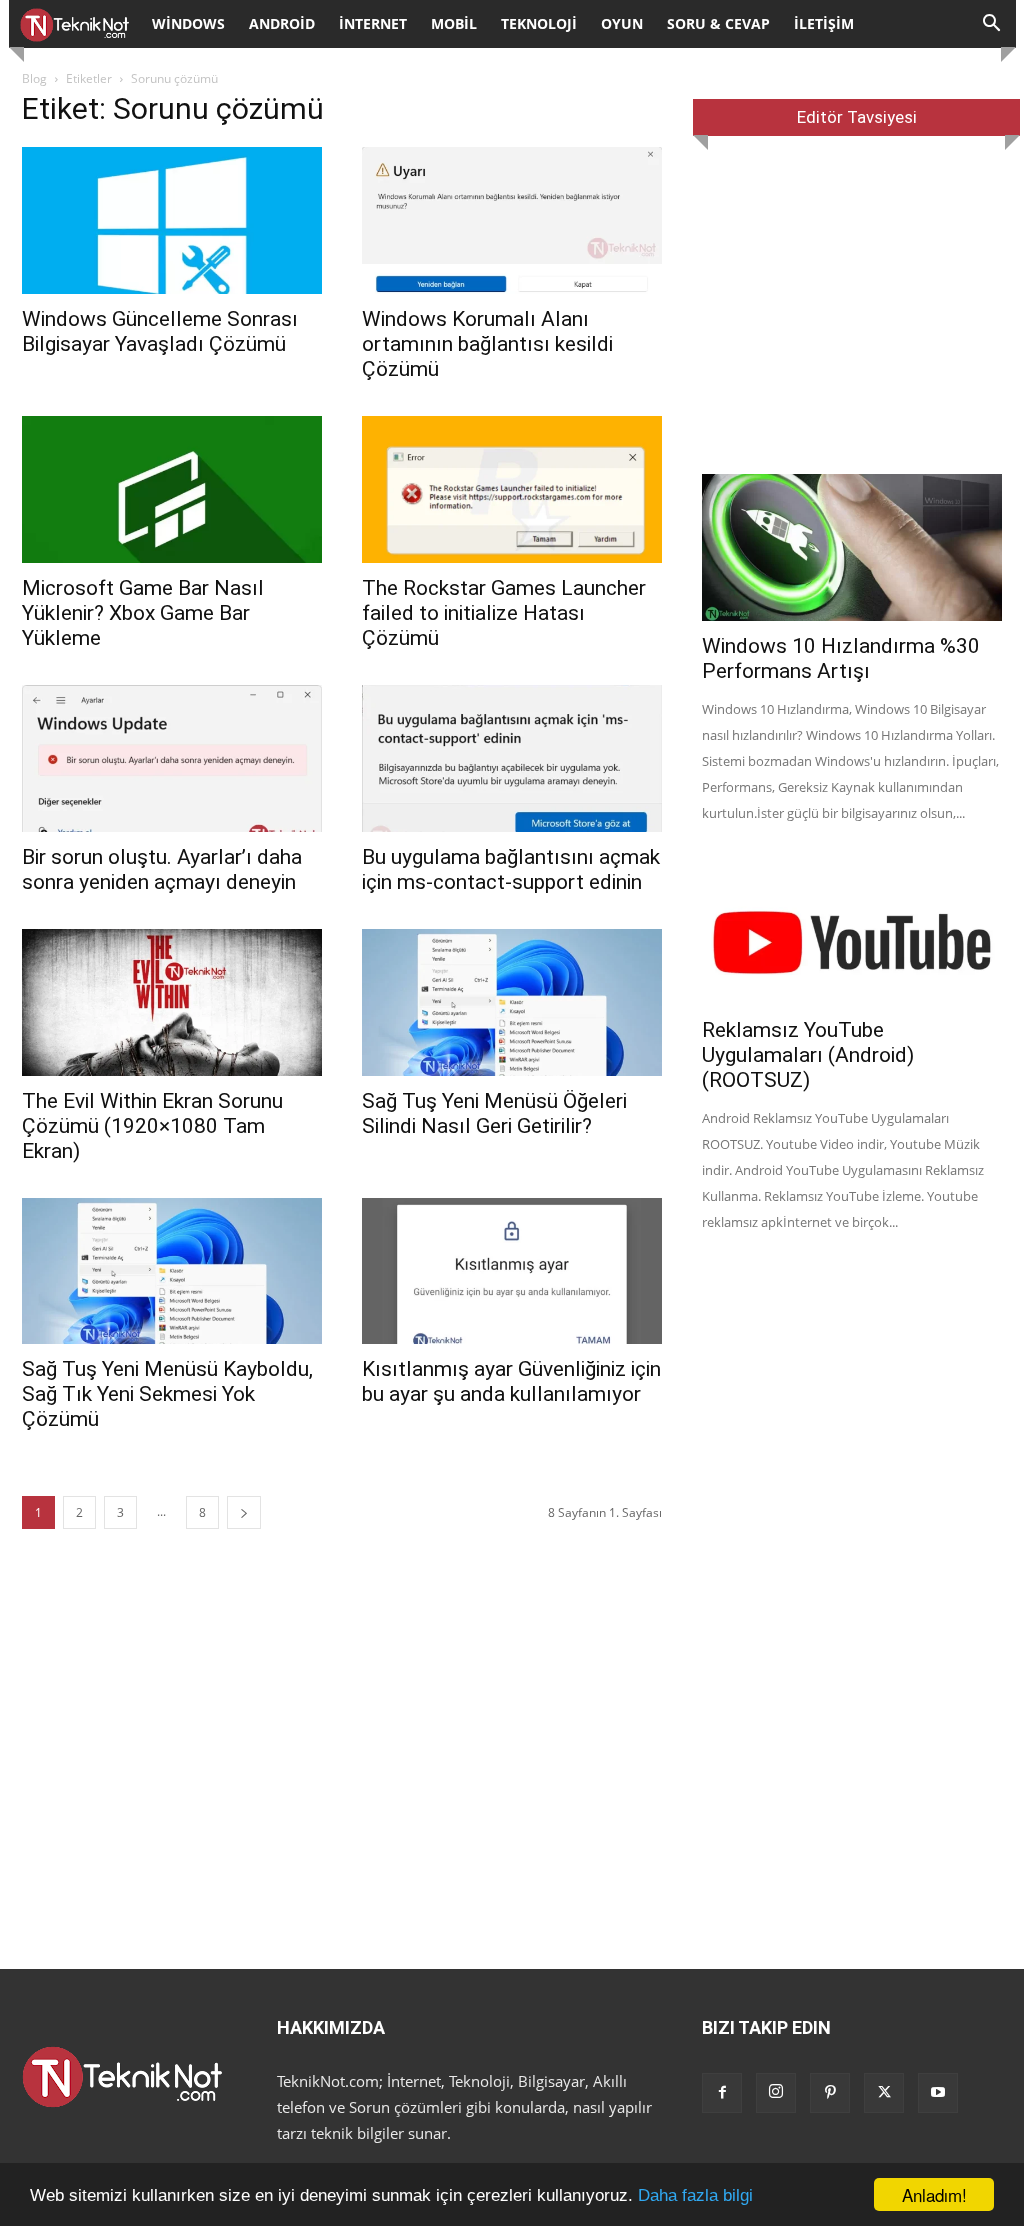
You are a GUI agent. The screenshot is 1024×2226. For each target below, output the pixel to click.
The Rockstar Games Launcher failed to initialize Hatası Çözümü (504, 613)
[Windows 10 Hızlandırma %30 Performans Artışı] (852, 547)
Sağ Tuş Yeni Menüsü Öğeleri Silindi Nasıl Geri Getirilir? (494, 1113)
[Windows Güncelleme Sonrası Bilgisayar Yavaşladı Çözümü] (172, 220)
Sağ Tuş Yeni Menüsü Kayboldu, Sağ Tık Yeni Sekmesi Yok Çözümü (167, 1394)
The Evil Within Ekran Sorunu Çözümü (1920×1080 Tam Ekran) (152, 1126)
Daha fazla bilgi (695, 2195)
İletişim (824, 23)
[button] (992, 25)
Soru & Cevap (718, 23)
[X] (884, 2093)
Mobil (454, 23)
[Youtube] (938, 2093)
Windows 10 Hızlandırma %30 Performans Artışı (841, 658)
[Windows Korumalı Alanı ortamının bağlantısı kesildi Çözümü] (512, 220)
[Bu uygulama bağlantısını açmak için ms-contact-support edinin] (512, 758)
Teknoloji (539, 23)
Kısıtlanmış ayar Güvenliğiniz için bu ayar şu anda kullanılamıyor (511, 1381)
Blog (34, 78)
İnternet (373, 23)
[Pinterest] (830, 2093)
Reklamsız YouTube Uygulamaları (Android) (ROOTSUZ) (808, 1055)
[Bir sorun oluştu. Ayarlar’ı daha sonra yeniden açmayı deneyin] (172, 758)
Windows (188, 23)
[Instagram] (776, 2093)
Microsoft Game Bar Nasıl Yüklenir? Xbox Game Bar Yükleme (143, 613)
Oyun (622, 23)
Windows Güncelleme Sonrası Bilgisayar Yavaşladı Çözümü (160, 331)
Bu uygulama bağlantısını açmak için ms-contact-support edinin (511, 869)
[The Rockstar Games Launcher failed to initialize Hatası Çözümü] (512, 489)
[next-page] (244, 1512)
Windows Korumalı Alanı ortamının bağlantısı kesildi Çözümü (487, 344)
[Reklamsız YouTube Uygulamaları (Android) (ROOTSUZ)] (852, 931)
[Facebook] (722, 2093)
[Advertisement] (852, 305)
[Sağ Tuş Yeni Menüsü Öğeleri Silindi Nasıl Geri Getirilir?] (512, 1002)
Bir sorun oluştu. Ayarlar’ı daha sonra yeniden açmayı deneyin (162, 869)
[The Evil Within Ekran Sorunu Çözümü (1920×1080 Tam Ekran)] (172, 1002)
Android (282, 23)
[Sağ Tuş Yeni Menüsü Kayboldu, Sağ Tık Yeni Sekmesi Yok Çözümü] (172, 1271)
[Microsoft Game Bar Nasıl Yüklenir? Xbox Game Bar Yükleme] (172, 489)
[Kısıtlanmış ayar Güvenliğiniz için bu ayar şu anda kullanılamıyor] (512, 1271)
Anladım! (934, 2194)
